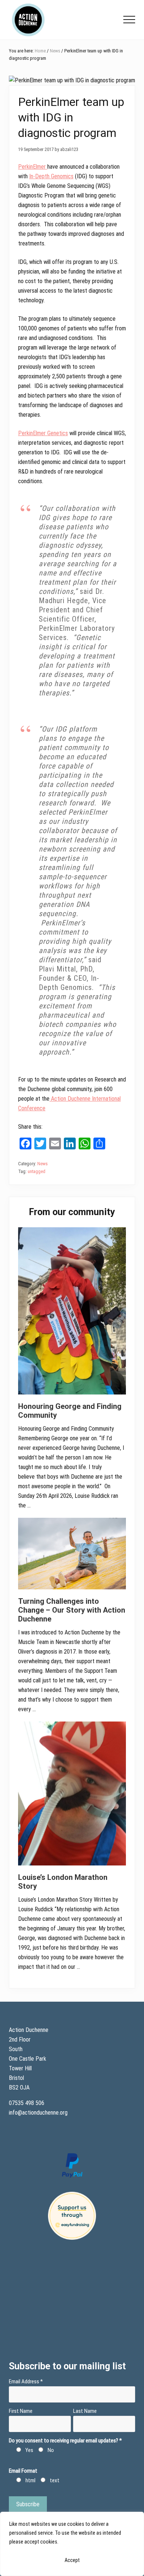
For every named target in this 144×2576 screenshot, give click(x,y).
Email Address (26, 2381)
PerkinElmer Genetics (43, 433)
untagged (37, 1171)
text (55, 2480)
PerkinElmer (33, 167)
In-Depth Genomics (51, 176)
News (42, 1164)
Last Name (85, 2411)
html (30, 2480)
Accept (72, 2560)
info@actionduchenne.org (39, 2113)
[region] (72, 2544)
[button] (129, 20)
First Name (21, 2411)
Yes (29, 2450)
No (51, 2450)
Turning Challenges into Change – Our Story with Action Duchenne (72, 1610)
